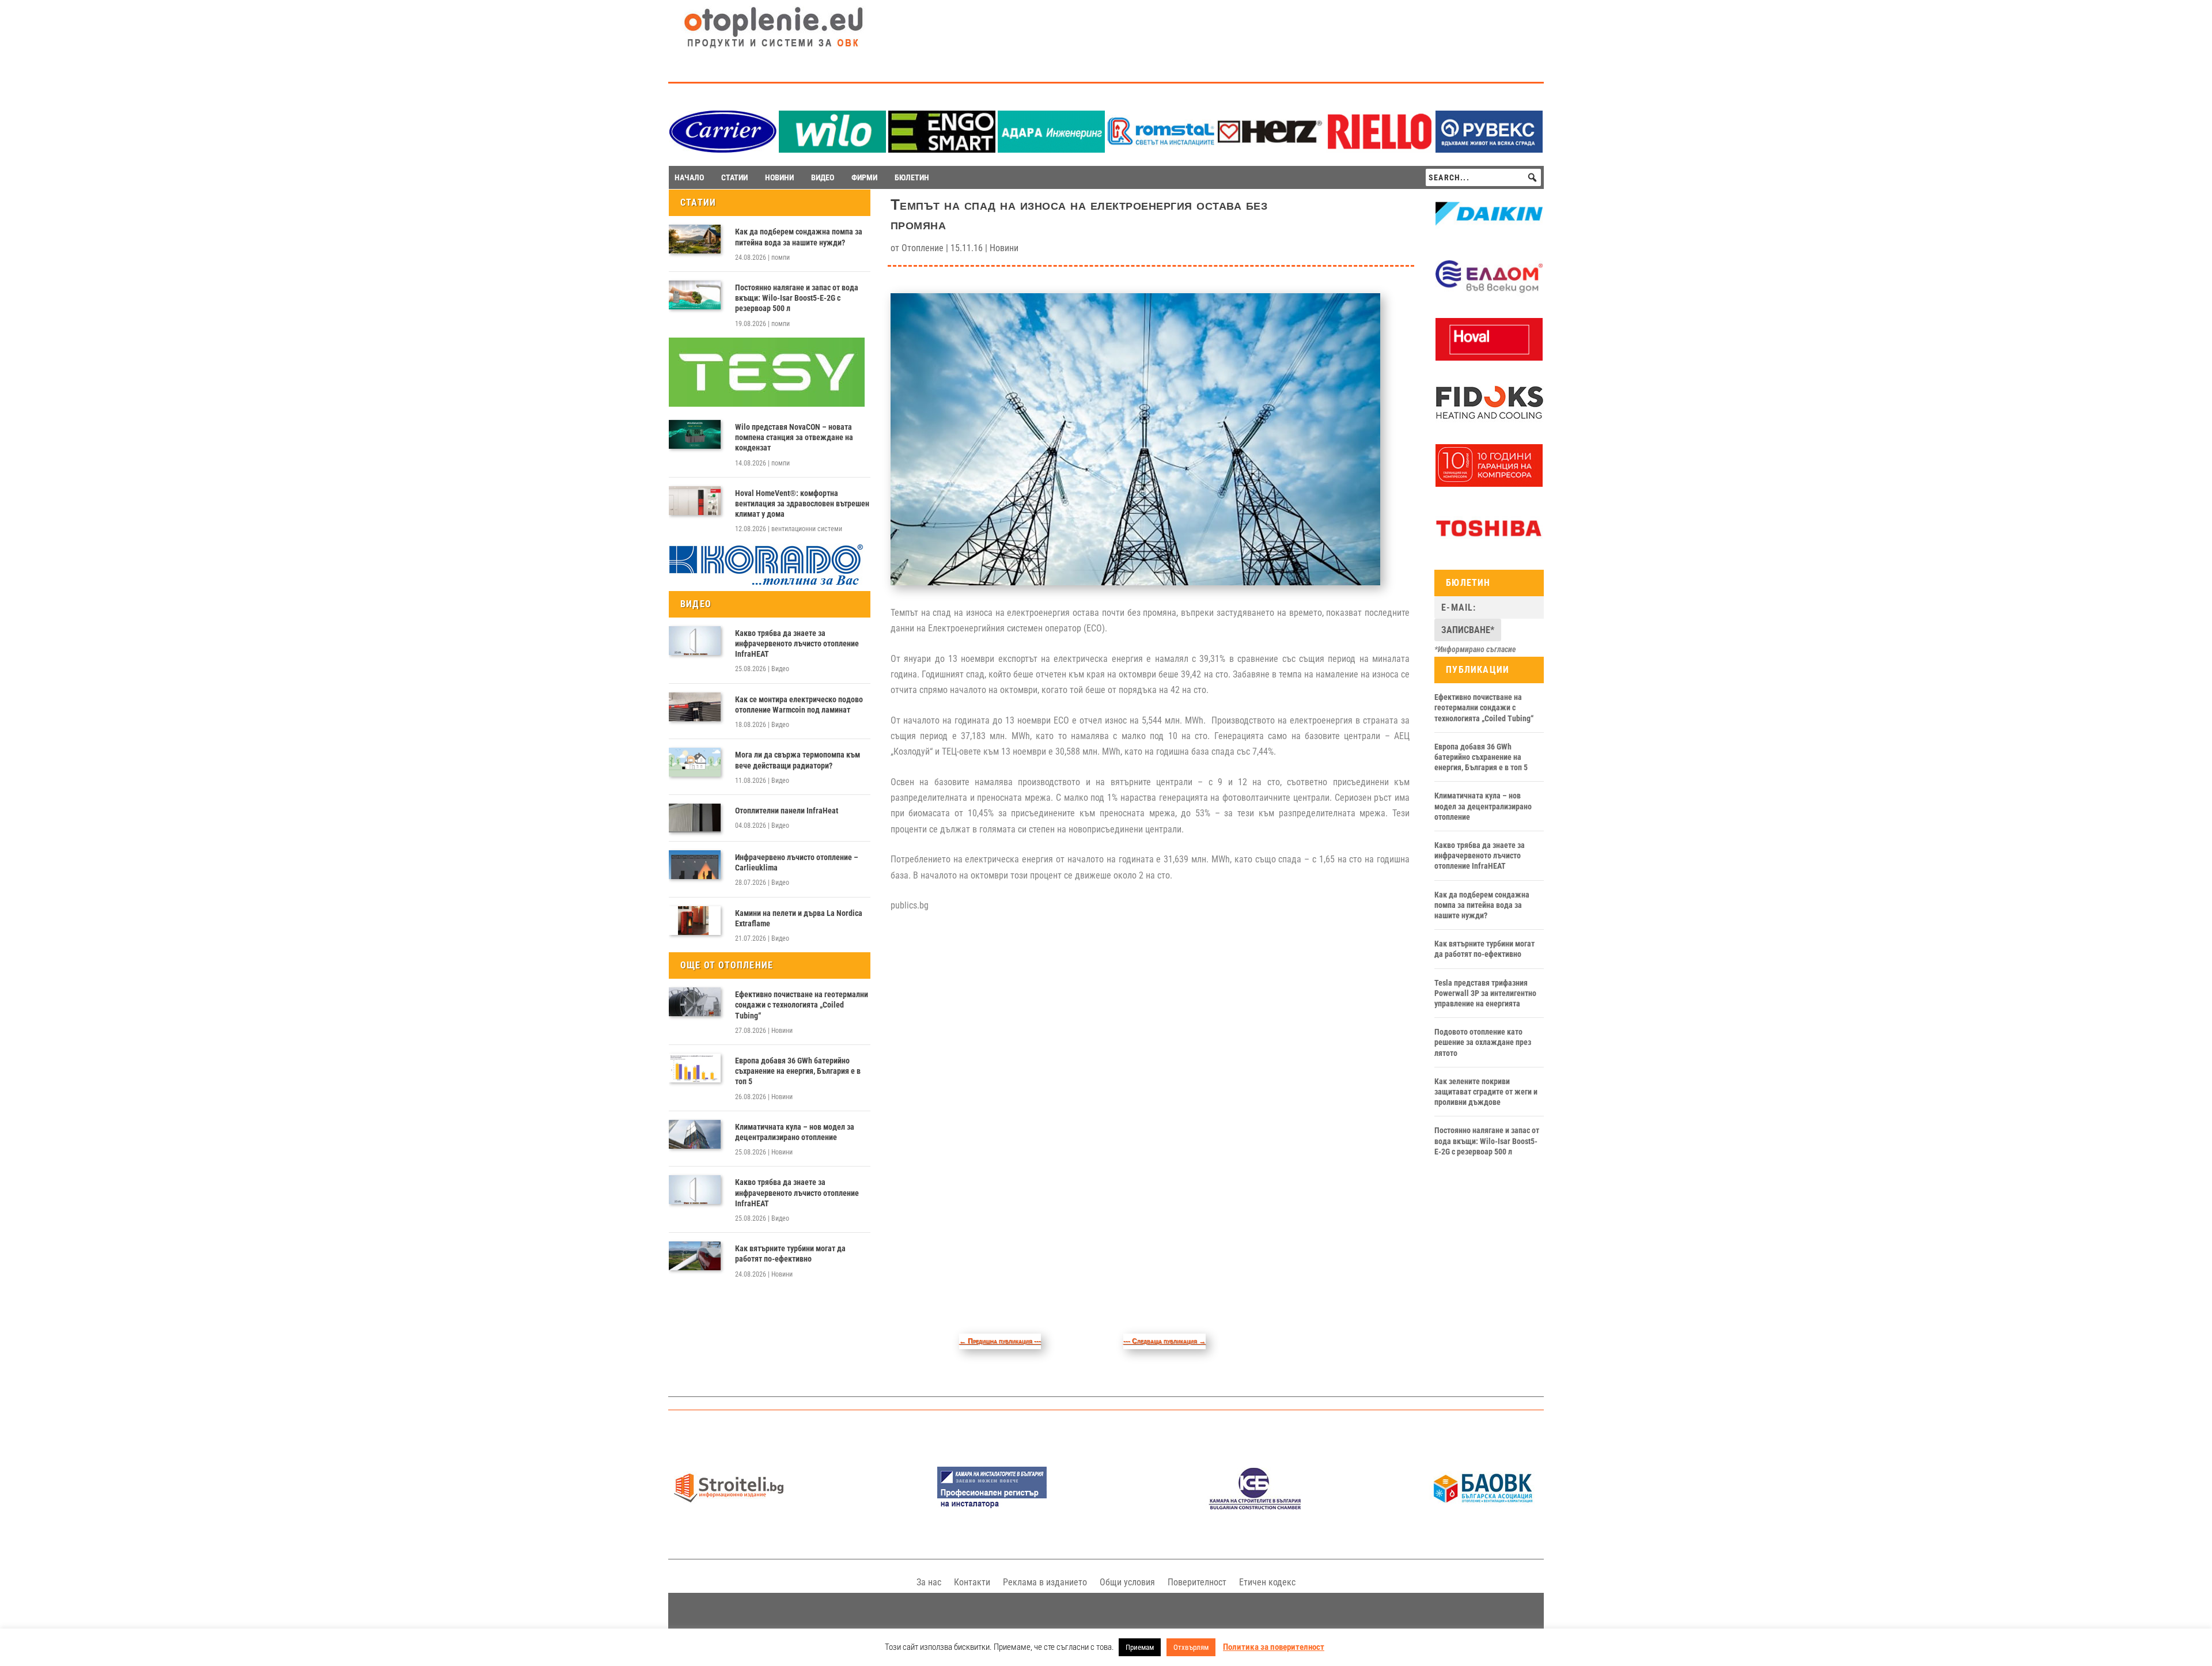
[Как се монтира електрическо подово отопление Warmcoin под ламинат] (695, 707)
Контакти (972, 1582)
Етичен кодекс (1267, 1582)
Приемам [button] (1140, 1647)
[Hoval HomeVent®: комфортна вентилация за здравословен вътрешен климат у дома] (695, 501)
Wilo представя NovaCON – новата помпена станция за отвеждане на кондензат (794, 437)
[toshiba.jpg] (1489, 547)
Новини (782, 1031)
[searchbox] (1483, 177)
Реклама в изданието (1045, 1582)
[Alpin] (1489, 484)
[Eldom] (1489, 295)
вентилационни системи (807, 529)
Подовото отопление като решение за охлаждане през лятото (1483, 1042)
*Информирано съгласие (1475, 649)
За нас (929, 1582)
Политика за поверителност (1274, 1647)
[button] (1532, 177)
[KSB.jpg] (1255, 1507)
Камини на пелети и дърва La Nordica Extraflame (799, 918)
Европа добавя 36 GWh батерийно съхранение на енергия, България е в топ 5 (798, 1071)
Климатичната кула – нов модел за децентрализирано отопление (795, 1132)
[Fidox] (1489, 421)
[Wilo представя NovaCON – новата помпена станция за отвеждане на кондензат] (695, 434)
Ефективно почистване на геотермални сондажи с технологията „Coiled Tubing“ (802, 1005)
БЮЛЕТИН (912, 177)
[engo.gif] (942, 149)
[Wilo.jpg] (832, 149)
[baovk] (1483, 1507)
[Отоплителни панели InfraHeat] (695, 818)
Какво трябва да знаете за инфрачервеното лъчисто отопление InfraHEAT (797, 643)
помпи (781, 258)
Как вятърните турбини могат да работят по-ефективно (790, 1254)
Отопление (923, 248)
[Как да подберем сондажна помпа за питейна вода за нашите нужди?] (695, 239)
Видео (780, 669)
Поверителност (1197, 1582)
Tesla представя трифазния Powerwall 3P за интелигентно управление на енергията (1485, 993)
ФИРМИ (864, 177)
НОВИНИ (779, 177)
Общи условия (1127, 1582)
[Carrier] (723, 149)
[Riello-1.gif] (1380, 149)
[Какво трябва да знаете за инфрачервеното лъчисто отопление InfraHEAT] (695, 641)
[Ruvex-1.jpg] (1489, 149)
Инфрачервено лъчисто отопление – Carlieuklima (797, 862)
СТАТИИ (734, 177)
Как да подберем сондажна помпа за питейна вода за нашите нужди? (799, 237)
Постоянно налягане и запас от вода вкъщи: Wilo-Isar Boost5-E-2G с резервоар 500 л (797, 298)
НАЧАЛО (689, 177)
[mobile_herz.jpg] (1270, 149)
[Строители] (729, 1507)
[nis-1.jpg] (992, 1507)
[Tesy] (767, 404)
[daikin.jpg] (1489, 232)
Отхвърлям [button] (1191, 1647)
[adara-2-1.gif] (1051, 149)
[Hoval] (1489, 358)
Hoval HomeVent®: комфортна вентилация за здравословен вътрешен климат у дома (802, 503)
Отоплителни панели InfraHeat (787, 811)
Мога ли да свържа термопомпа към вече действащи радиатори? (798, 760)
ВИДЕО (823, 177)
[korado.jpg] (767, 584)
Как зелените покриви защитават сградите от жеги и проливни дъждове (1486, 1092)
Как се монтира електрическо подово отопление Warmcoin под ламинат (799, 705)
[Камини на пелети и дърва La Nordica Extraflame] (695, 921)
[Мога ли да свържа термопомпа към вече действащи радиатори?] (695, 762)
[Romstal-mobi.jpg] (1161, 149)
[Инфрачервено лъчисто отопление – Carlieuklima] (695, 865)
